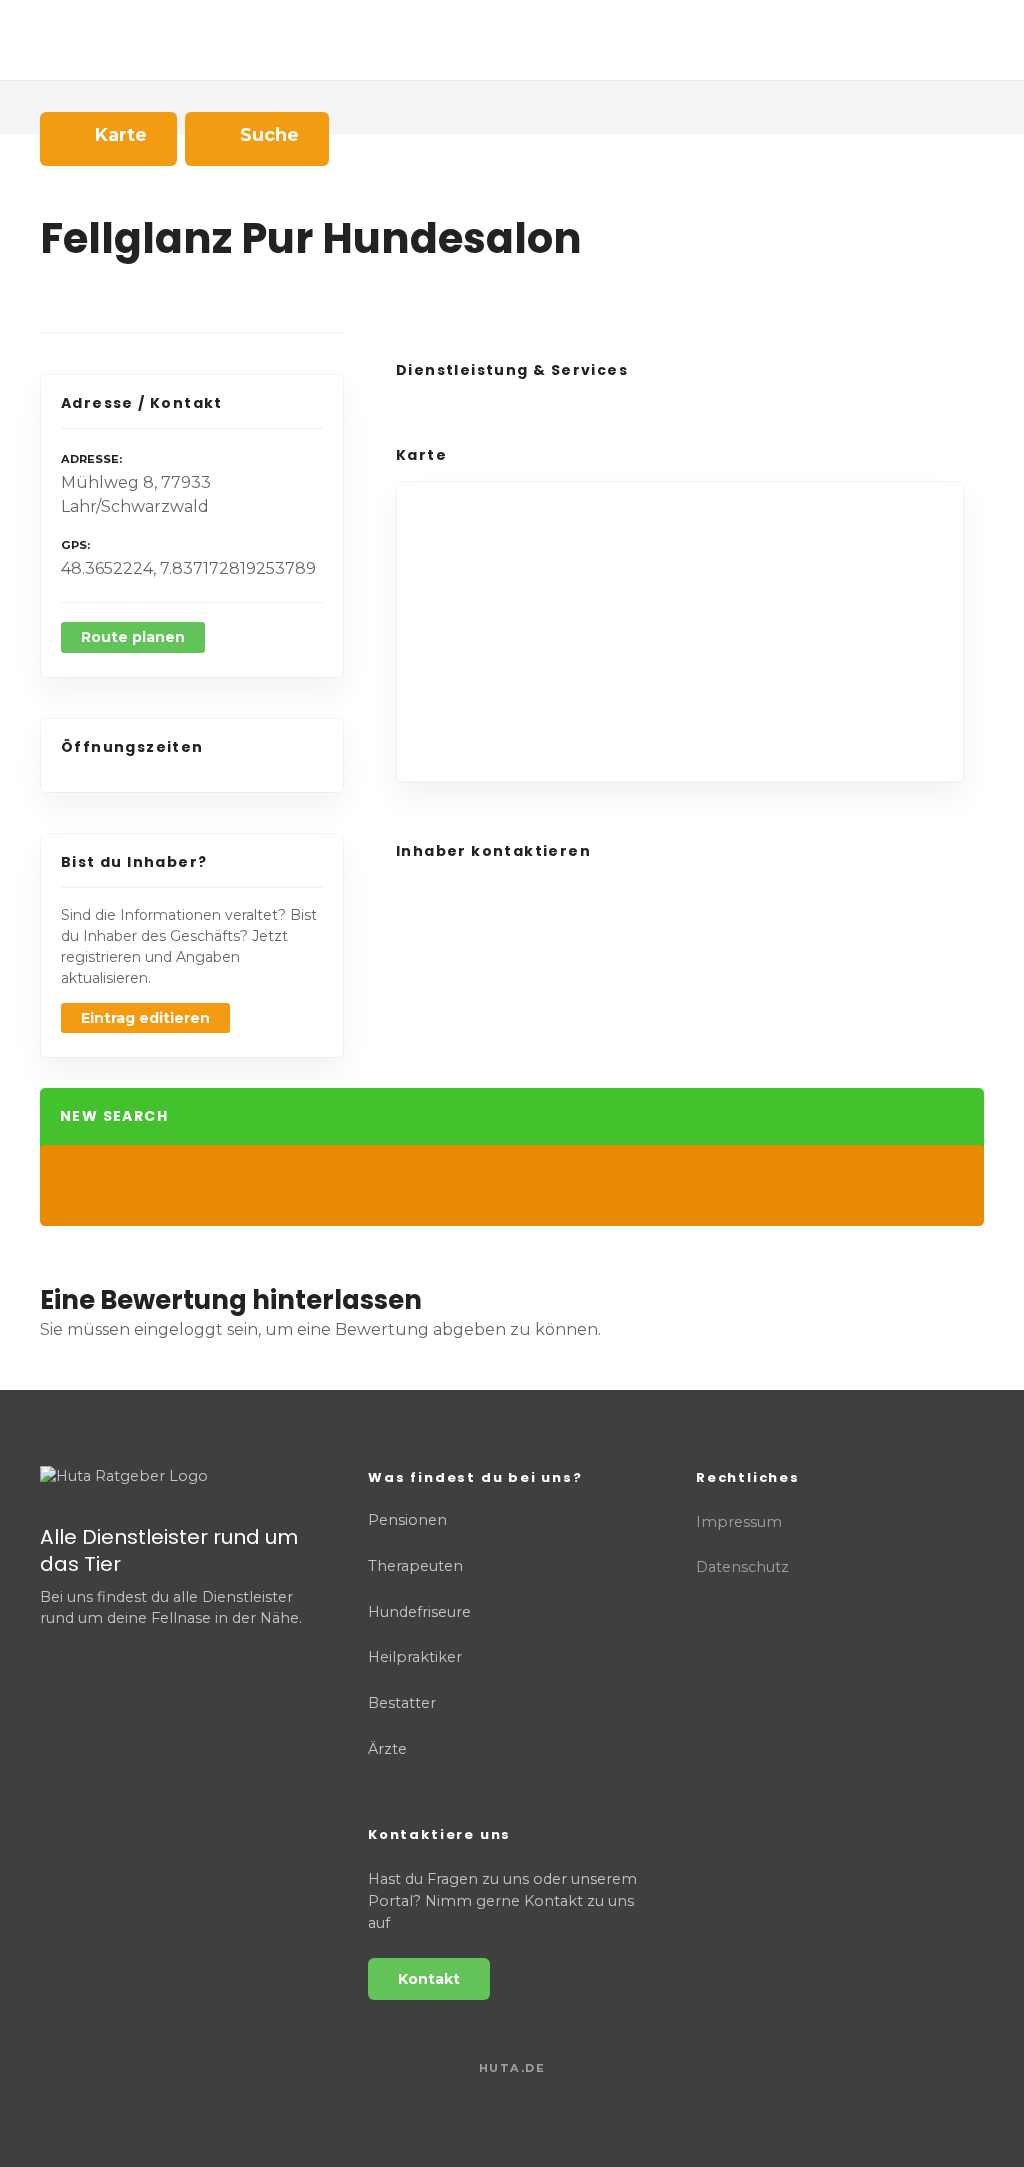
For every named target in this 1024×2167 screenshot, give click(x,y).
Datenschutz (742, 1567)
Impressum (739, 1522)
